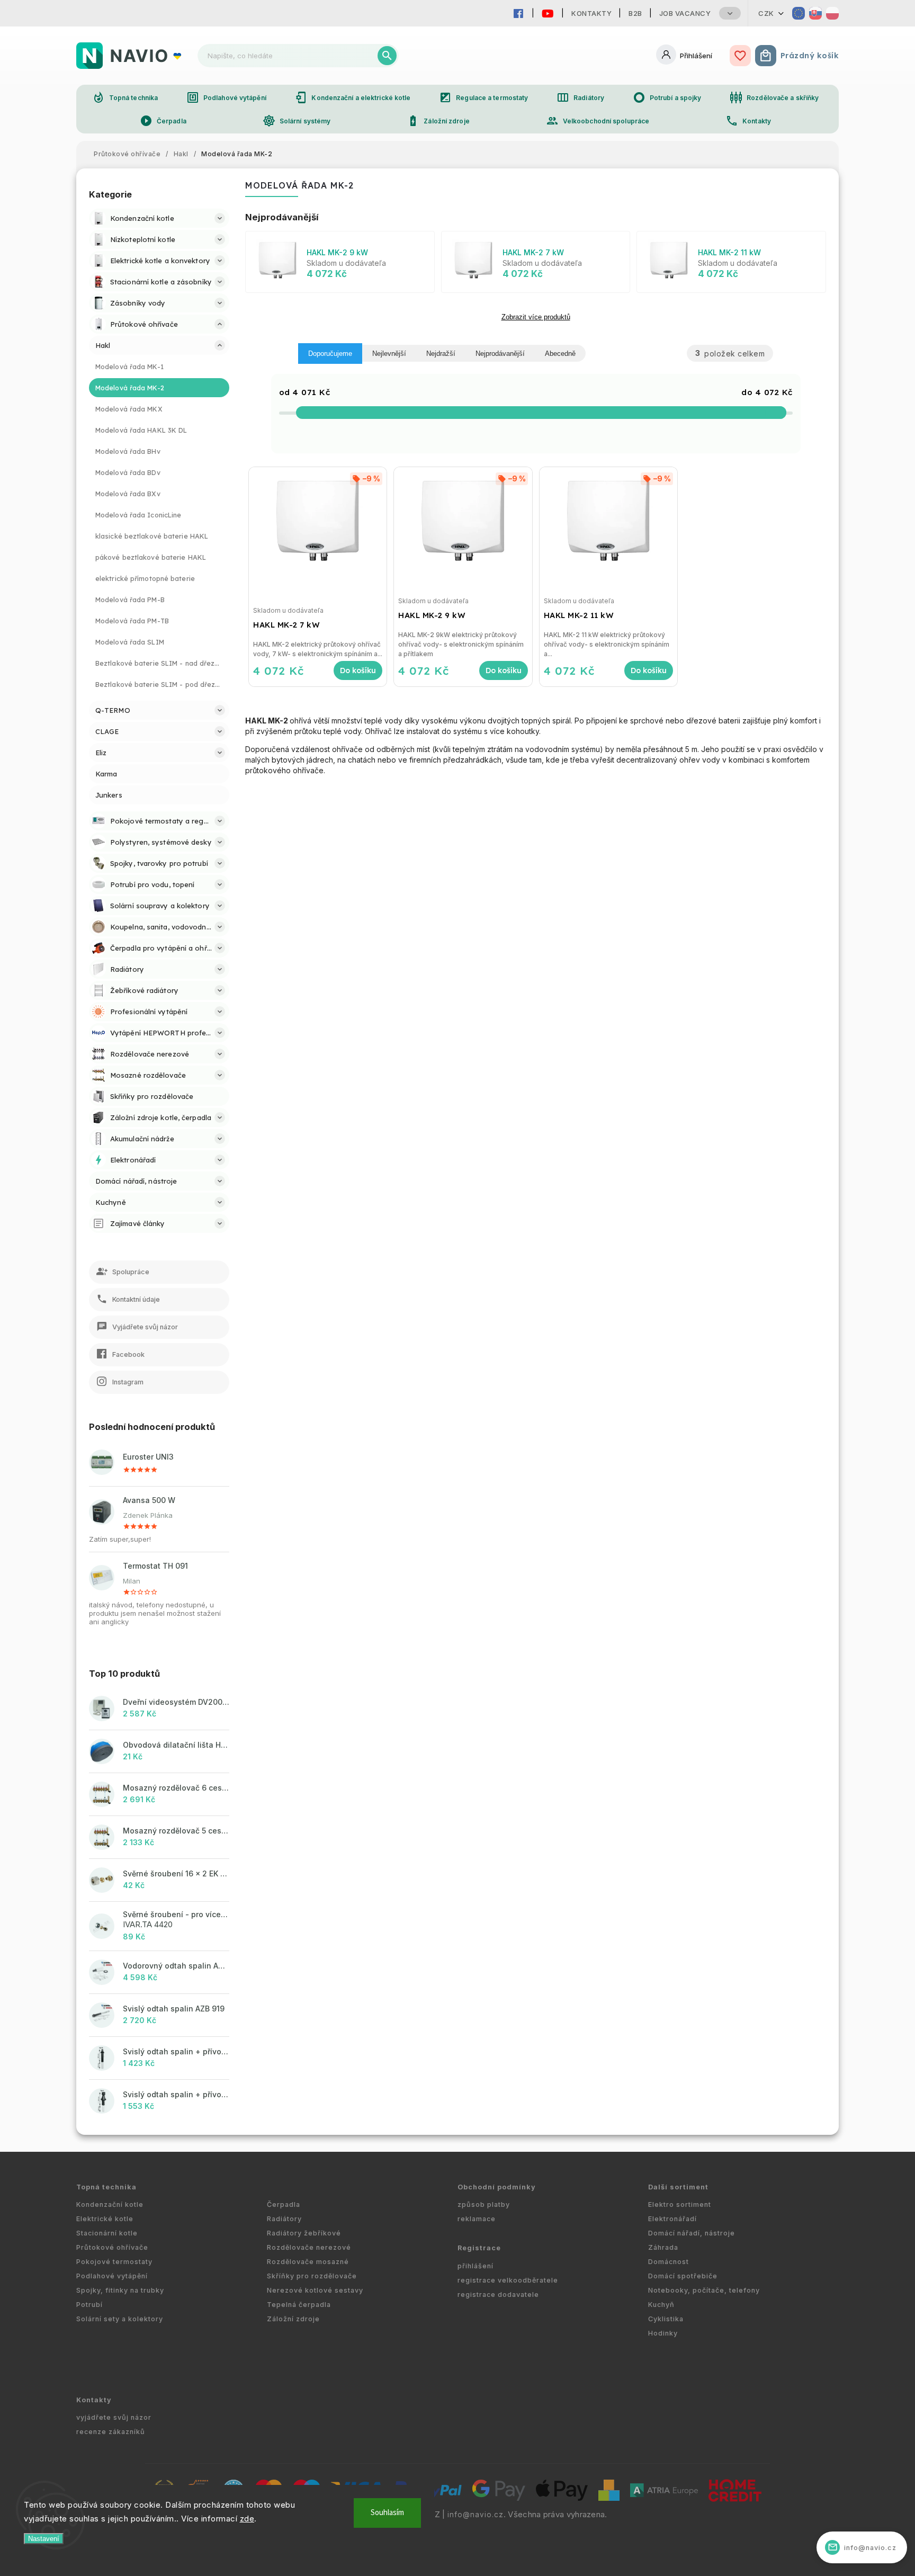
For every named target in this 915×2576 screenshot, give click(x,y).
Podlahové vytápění (226, 97)
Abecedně (560, 354)
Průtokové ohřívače (112, 2247)
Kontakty (591, 13)
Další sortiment (678, 2187)
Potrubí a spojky (667, 97)
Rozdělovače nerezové (309, 2247)
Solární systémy (297, 121)
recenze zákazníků (111, 2432)
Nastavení (44, 2539)
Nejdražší (441, 354)
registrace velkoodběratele (508, 2280)
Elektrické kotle (105, 2219)
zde (247, 2519)
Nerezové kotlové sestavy (315, 2290)
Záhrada (663, 2247)
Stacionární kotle (107, 2233)
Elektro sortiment (680, 2204)
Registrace (479, 2248)
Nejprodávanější (500, 354)
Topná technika (125, 97)
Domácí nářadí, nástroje (692, 2233)
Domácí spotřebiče (683, 2276)
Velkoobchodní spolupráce (598, 121)
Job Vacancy (685, 13)
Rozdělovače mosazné (308, 2262)
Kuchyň (661, 2305)
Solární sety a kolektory (120, 2319)
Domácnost (669, 2262)
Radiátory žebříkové (304, 2233)
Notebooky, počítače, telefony (704, 2290)
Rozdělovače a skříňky (774, 97)
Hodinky (663, 2333)
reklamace (477, 2219)
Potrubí (89, 2305)
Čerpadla (163, 121)
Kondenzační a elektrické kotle (352, 97)
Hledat (387, 56)
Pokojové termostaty (114, 2262)
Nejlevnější (389, 354)
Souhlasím (387, 2513)
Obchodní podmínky (497, 2187)
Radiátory (580, 97)
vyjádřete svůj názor (114, 2417)
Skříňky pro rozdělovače (312, 2276)
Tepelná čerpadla (299, 2305)
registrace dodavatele (498, 2295)
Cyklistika (666, 2319)
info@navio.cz (476, 2515)
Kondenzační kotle (110, 2204)
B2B (635, 13)
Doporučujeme (330, 354)
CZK (766, 13)
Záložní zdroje (438, 121)
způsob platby (484, 2204)
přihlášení (476, 2266)
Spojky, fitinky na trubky (120, 2290)
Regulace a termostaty (483, 97)
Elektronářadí (672, 2219)
